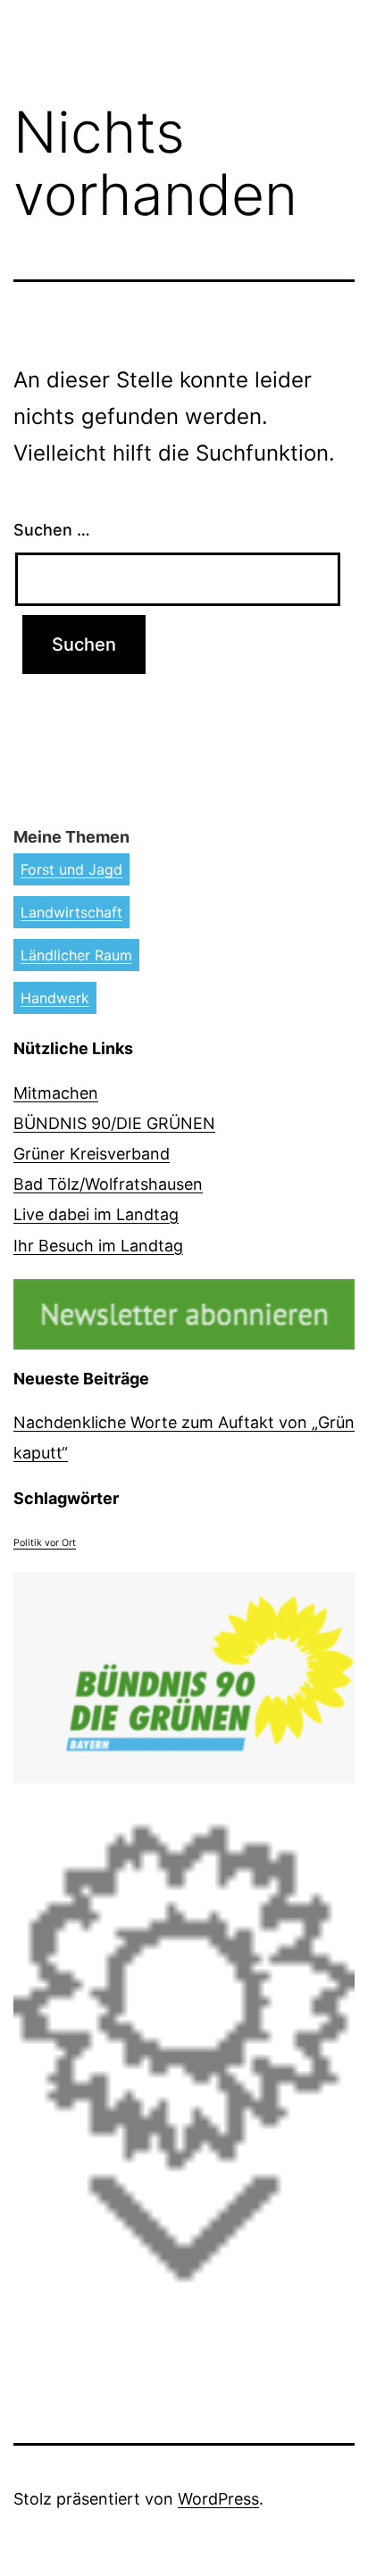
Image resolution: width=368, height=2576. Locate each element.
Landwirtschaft (71, 912)
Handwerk (55, 998)
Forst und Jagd (71, 869)
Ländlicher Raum (76, 955)
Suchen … (52, 530)
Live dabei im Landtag (96, 1214)
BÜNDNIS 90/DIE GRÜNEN (114, 1123)
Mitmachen (56, 1093)
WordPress (218, 2499)
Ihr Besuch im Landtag (98, 1246)
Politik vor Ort (45, 1543)
